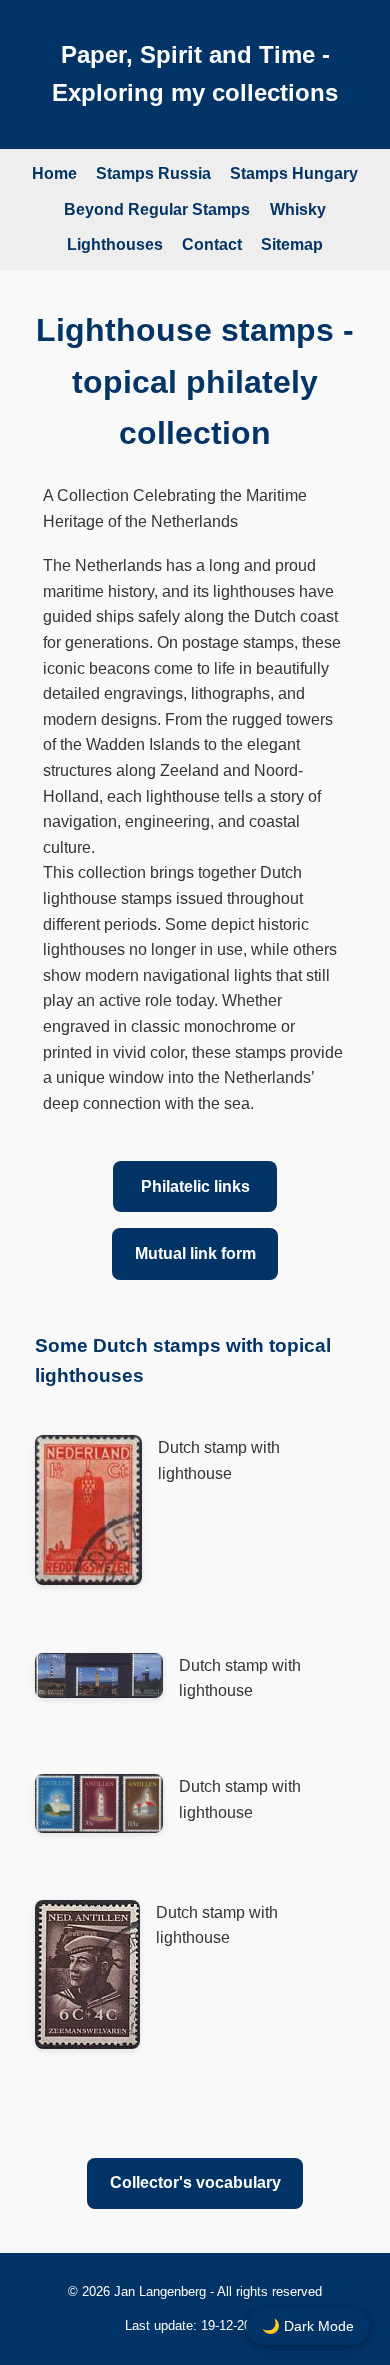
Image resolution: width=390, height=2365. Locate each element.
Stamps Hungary (294, 173)
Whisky (298, 209)
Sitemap (292, 244)
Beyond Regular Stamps (157, 209)
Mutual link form (195, 1253)
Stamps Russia (153, 173)
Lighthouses (115, 244)
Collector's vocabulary (195, 2182)
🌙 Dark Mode (308, 2326)
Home (54, 173)
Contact (212, 244)
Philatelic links (195, 1186)
